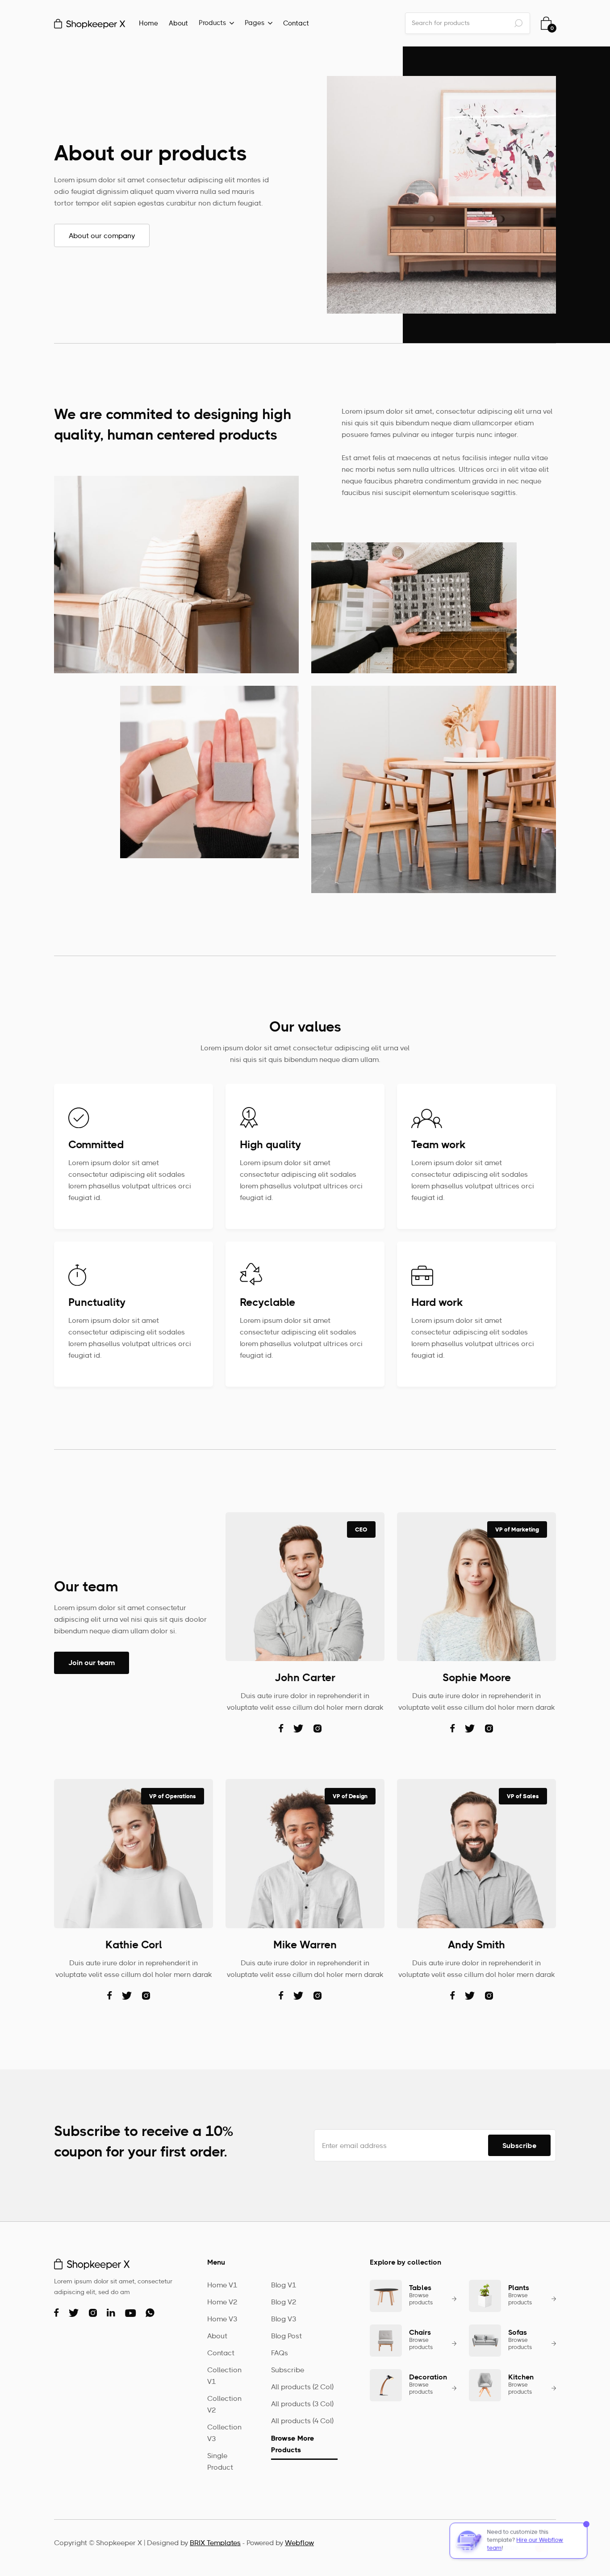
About (178, 24)
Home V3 (222, 2320)
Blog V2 (284, 2303)
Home (148, 24)
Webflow (299, 2543)
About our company (102, 236)
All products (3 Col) (302, 2404)
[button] (216, 24)
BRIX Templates (215, 2543)
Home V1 (222, 2286)
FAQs (280, 2354)
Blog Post (286, 2337)
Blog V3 (284, 2320)
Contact (296, 24)
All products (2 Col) (302, 2387)
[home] (90, 23)
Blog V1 (284, 2286)
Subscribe (288, 2370)
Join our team (92, 1663)
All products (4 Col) (302, 2421)
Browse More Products (293, 2444)
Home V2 (222, 2303)
